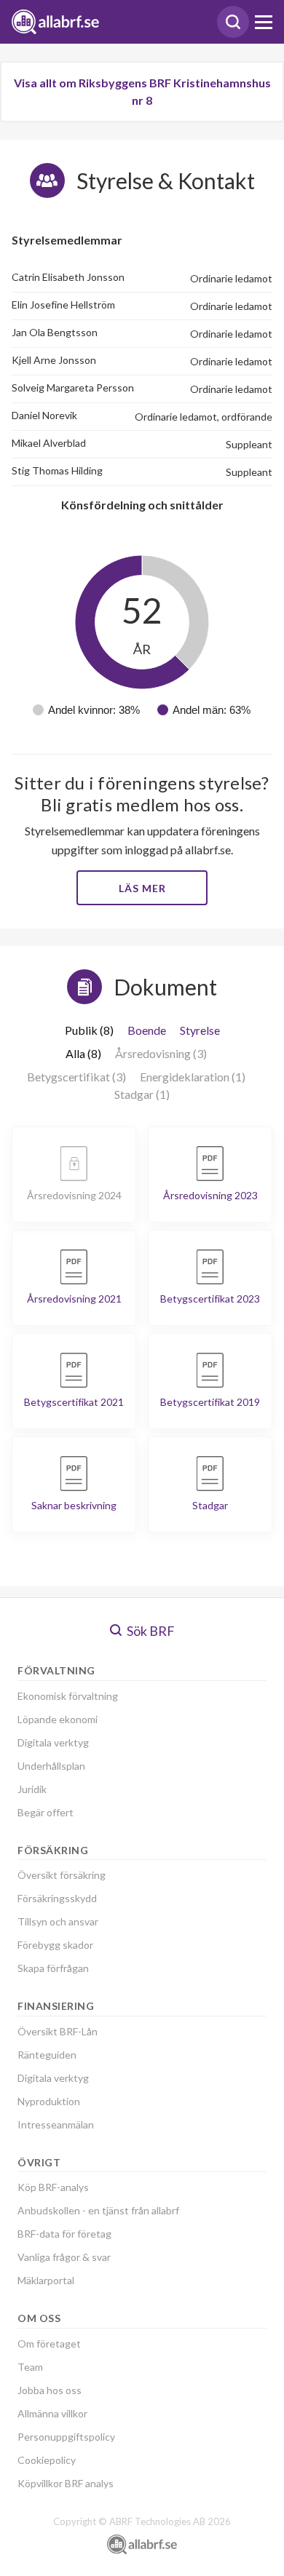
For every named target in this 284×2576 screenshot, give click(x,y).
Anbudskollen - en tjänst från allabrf (98, 2210)
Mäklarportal (46, 2280)
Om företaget (49, 2344)
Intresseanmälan (56, 2124)
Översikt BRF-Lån (58, 2031)
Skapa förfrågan (53, 1968)
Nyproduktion (49, 2101)
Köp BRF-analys (53, 2187)
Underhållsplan (51, 1766)
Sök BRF (150, 1631)
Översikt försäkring (62, 1875)
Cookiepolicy (47, 2460)
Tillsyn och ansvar (58, 1921)
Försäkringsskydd (57, 1898)
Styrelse (200, 1030)
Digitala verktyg (53, 1742)
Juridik (32, 1789)
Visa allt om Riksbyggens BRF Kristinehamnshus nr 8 (142, 91)
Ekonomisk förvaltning (68, 1696)
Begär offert (46, 1812)
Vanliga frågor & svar (64, 2257)
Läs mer (142, 888)
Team (30, 2367)
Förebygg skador (55, 1945)
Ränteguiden (47, 2055)
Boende (147, 1030)
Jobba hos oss (50, 2390)
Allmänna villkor (52, 2413)
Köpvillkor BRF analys (66, 2483)
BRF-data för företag (64, 2234)
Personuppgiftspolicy (66, 2437)
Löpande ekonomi (58, 1719)
